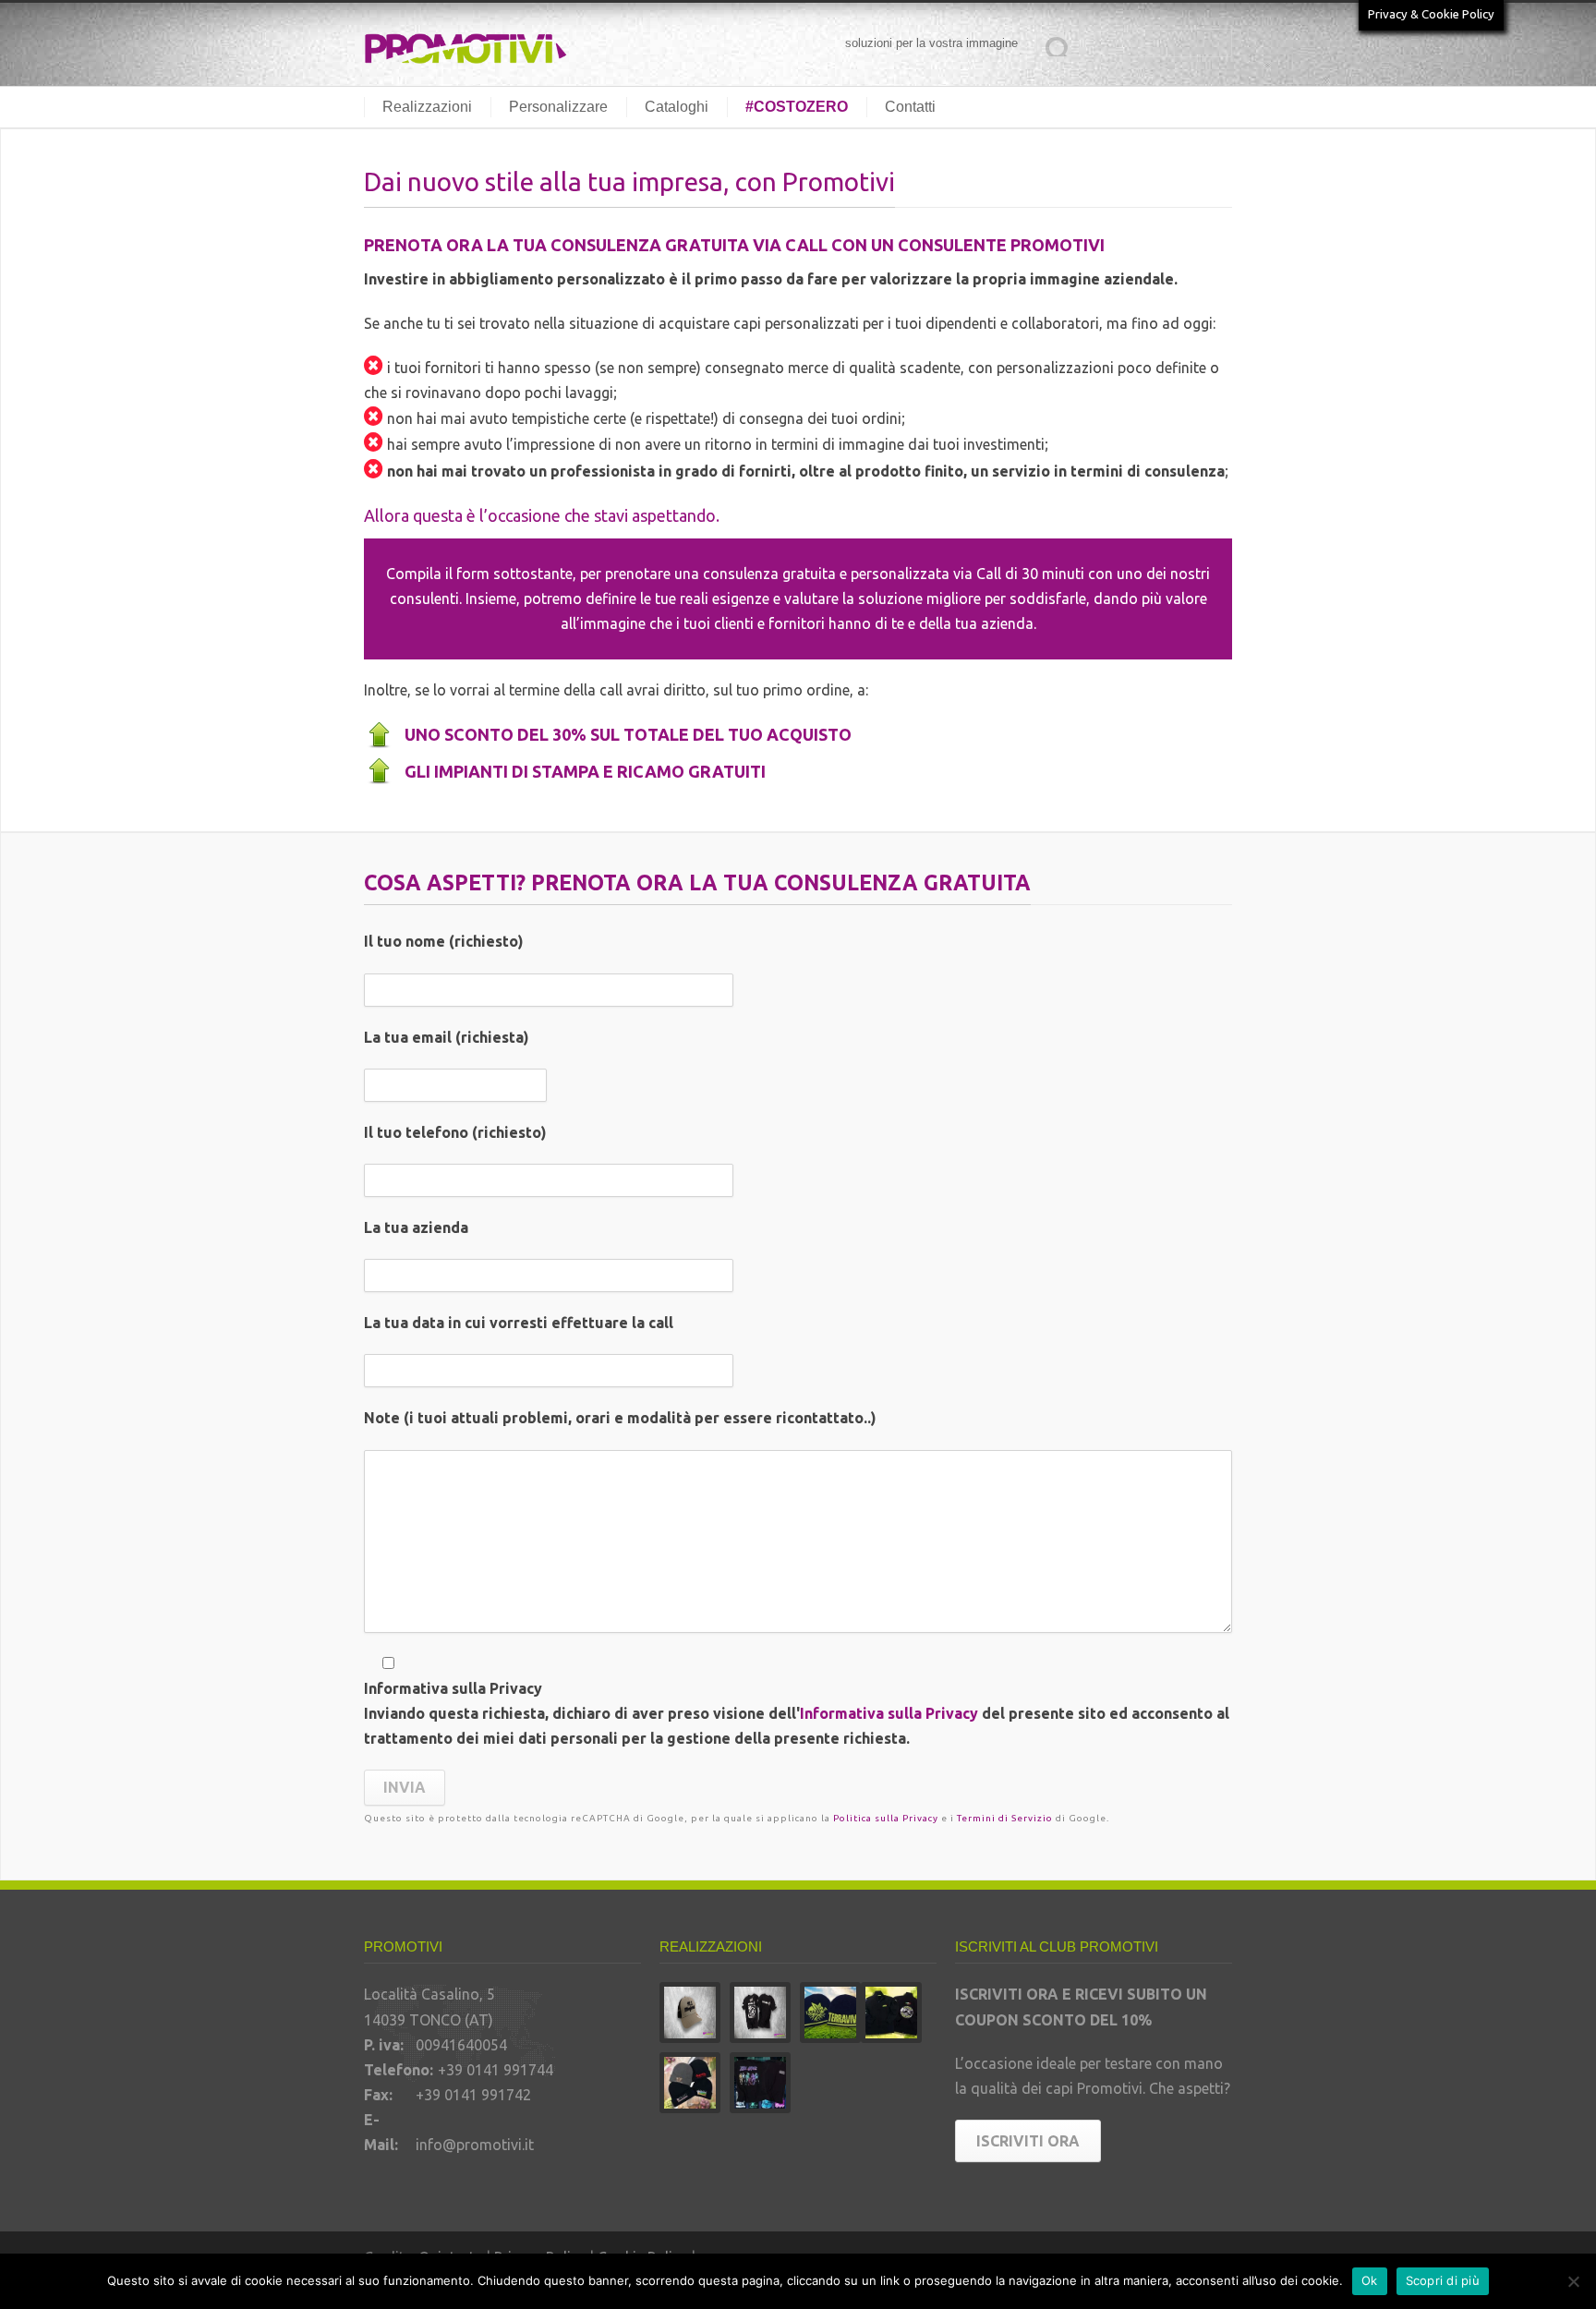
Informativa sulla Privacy (889, 1713)
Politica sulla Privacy (886, 1818)
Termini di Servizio (1005, 1818)
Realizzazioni (427, 107)
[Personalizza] (1573, 2281)
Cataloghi (677, 107)
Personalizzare (558, 107)
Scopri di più (1443, 2280)
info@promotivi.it (475, 2145)
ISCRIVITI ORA (1028, 2141)
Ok (1370, 2280)
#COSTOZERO (797, 107)
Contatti (910, 107)
